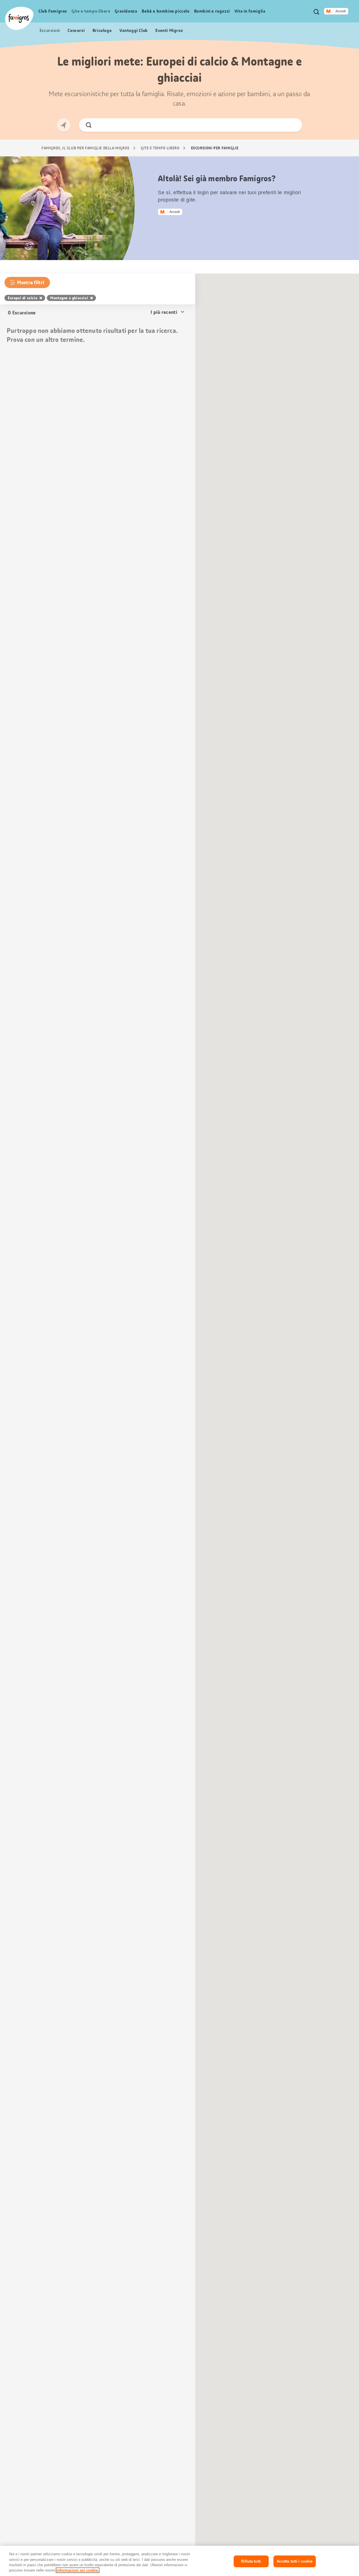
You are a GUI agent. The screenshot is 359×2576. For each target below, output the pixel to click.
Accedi (341, 11)
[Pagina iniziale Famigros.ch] (19, 18)
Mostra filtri (31, 282)
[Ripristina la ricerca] (293, 125)
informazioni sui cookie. (78, 2570)
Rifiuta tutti (251, 2561)
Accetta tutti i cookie (295, 2561)
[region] (179, 2561)
